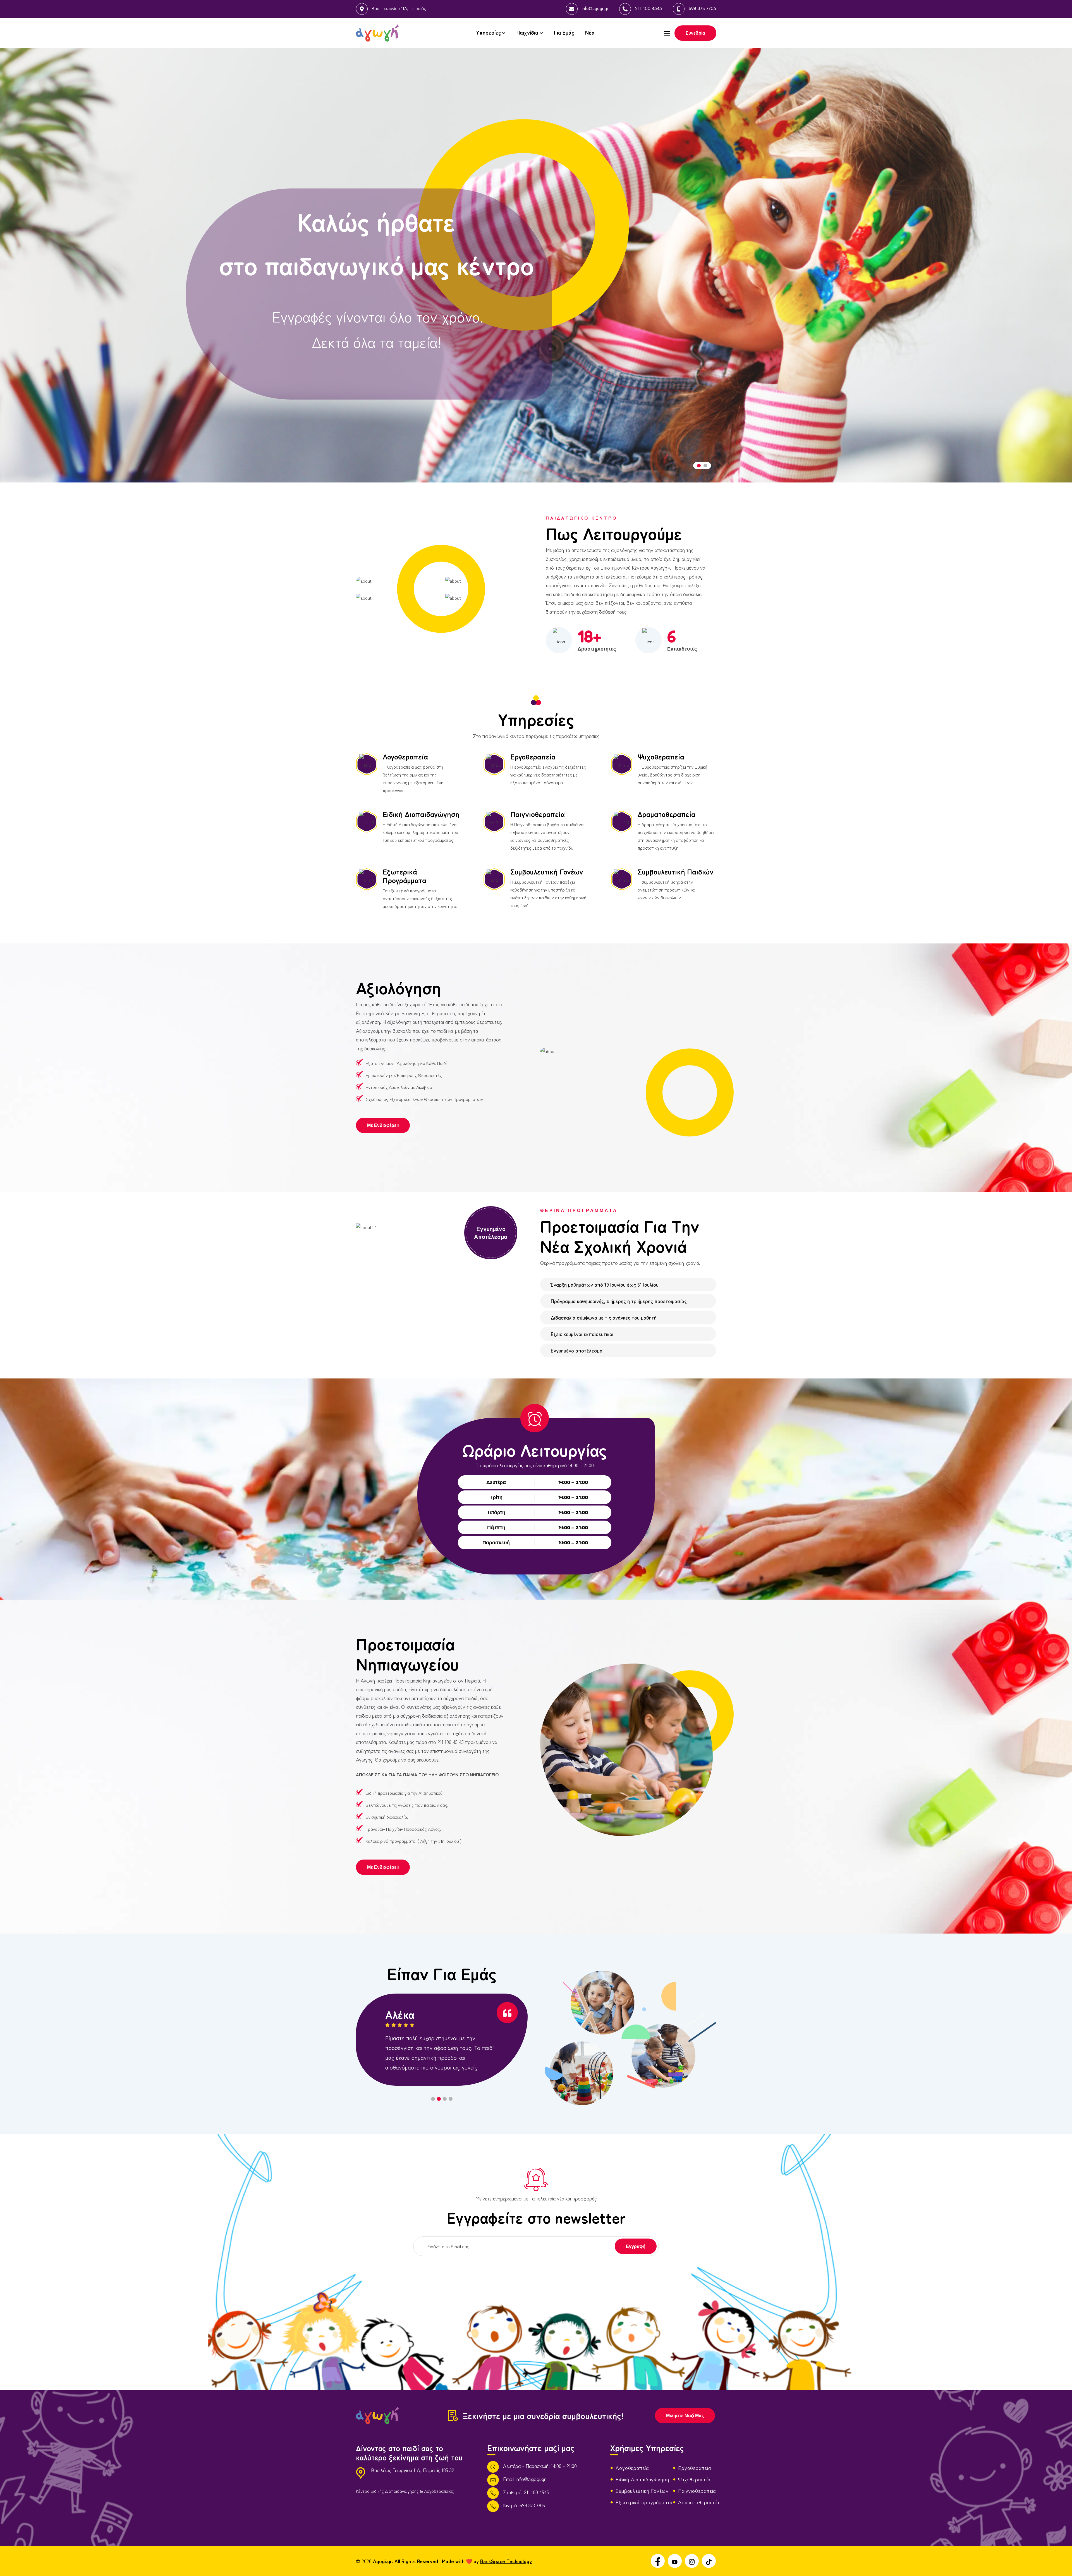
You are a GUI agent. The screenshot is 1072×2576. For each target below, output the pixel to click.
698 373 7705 (702, 9)
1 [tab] (433, 2099)
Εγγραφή (636, 2246)
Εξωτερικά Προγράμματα (405, 876)
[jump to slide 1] (699, 466)
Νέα (590, 32)
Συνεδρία (695, 33)
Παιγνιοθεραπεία (538, 814)
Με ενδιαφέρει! (383, 1125)
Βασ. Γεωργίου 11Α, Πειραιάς (399, 8)
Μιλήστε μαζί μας (685, 2415)
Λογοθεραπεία (405, 756)
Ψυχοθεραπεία (661, 756)
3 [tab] (445, 2099)
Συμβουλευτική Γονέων (547, 871)
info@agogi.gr (595, 9)
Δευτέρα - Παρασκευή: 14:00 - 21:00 (540, 2466)
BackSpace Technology (506, 2561)
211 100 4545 (649, 9)
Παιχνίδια (527, 32)
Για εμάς (564, 32)
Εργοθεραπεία (533, 756)
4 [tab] (451, 2099)
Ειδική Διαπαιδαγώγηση (421, 814)
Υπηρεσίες (488, 32)
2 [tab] (439, 2099)
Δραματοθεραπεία (667, 814)
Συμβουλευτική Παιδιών (676, 871)
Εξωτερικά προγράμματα (644, 2502)
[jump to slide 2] (705, 466)
